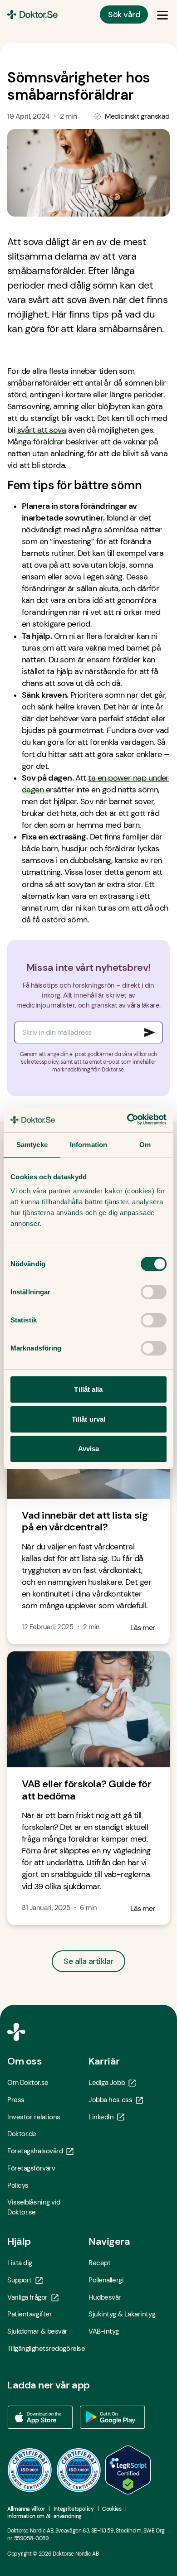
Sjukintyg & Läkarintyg (122, 2314)
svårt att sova (42, 430)
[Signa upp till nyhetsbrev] (150, 1032)
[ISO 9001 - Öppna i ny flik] (30, 2470)
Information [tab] (88, 1145)
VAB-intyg (104, 2331)
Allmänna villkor (26, 2509)
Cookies (112, 2509)
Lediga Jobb (107, 2083)
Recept (99, 2263)
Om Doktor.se (28, 2083)
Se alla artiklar (88, 1961)
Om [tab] (145, 1145)
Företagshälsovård (35, 2151)
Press (16, 2100)
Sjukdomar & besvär (37, 2331)
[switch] (154, 1292)
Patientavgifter (29, 2314)
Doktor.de (22, 2134)
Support (20, 2280)
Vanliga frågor (27, 2297)
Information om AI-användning (44, 2516)
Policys (18, 2185)
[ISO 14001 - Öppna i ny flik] (79, 2470)
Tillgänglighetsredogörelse (46, 2349)
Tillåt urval (88, 1419)
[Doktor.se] (32, 14)
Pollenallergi (106, 2280)
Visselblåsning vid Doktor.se (34, 2207)
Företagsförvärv (31, 2168)
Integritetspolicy (74, 2509)
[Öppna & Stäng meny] (162, 14)
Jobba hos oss (110, 2100)
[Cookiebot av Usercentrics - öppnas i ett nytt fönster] (127, 1119)
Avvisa (89, 1449)
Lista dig (20, 2263)
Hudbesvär (105, 2297)
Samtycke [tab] (32, 1145)
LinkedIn (101, 2117)
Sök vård (124, 14)
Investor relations (34, 2117)
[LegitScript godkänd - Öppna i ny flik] (128, 2470)
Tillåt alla (88, 1389)
